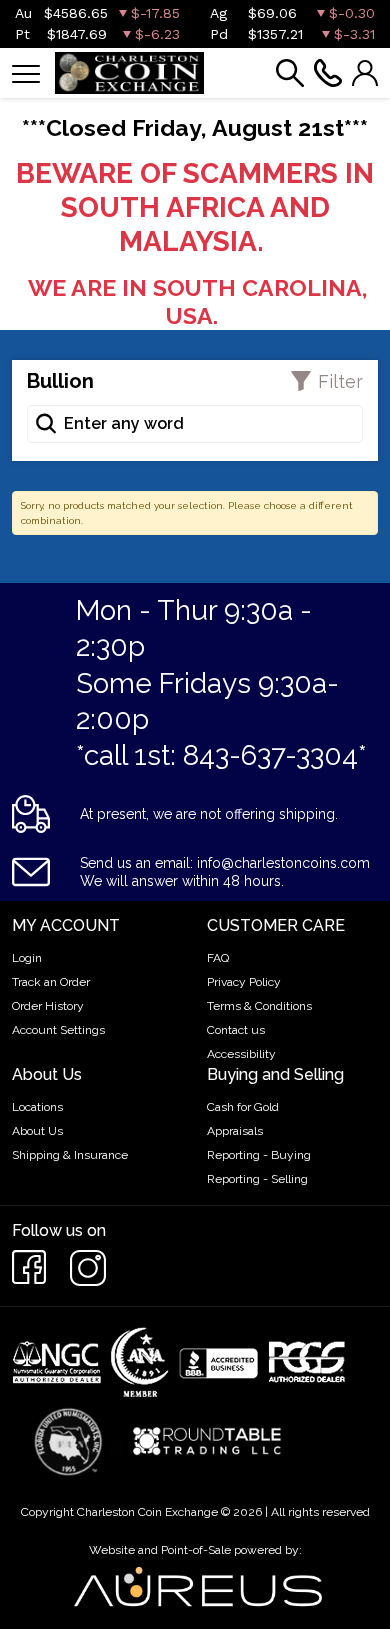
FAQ (218, 958)
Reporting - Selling (257, 1179)
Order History (48, 1006)
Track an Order (51, 982)
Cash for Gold (243, 1107)
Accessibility (241, 1054)
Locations (37, 1107)
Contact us (236, 1030)
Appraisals (235, 1131)
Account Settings (58, 1030)
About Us (37, 1131)
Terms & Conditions (259, 1006)
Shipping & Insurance (70, 1155)
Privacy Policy (244, 982)
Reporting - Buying (259, 1155)
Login (27, 958)
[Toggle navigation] (26, 72)
